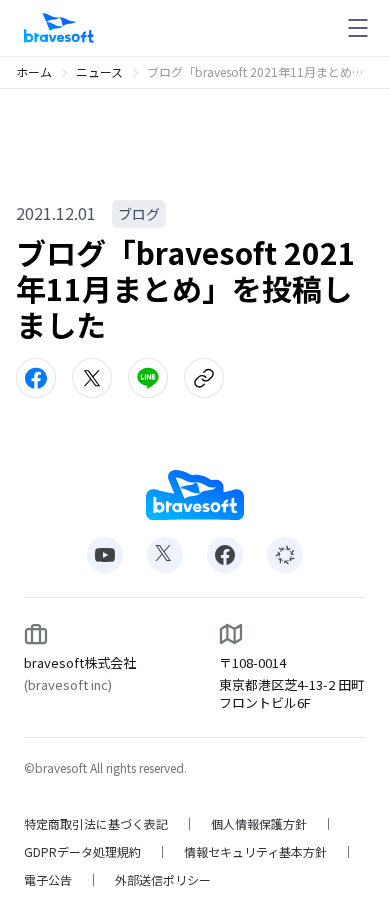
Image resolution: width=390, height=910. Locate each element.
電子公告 (48, 880)
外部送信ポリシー (163, 880)
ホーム (34, 71)
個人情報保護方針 (259, 824)
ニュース (99, 71)
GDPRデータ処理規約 (82, 852)
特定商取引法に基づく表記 (96, 824)
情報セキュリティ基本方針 (255, 852)
